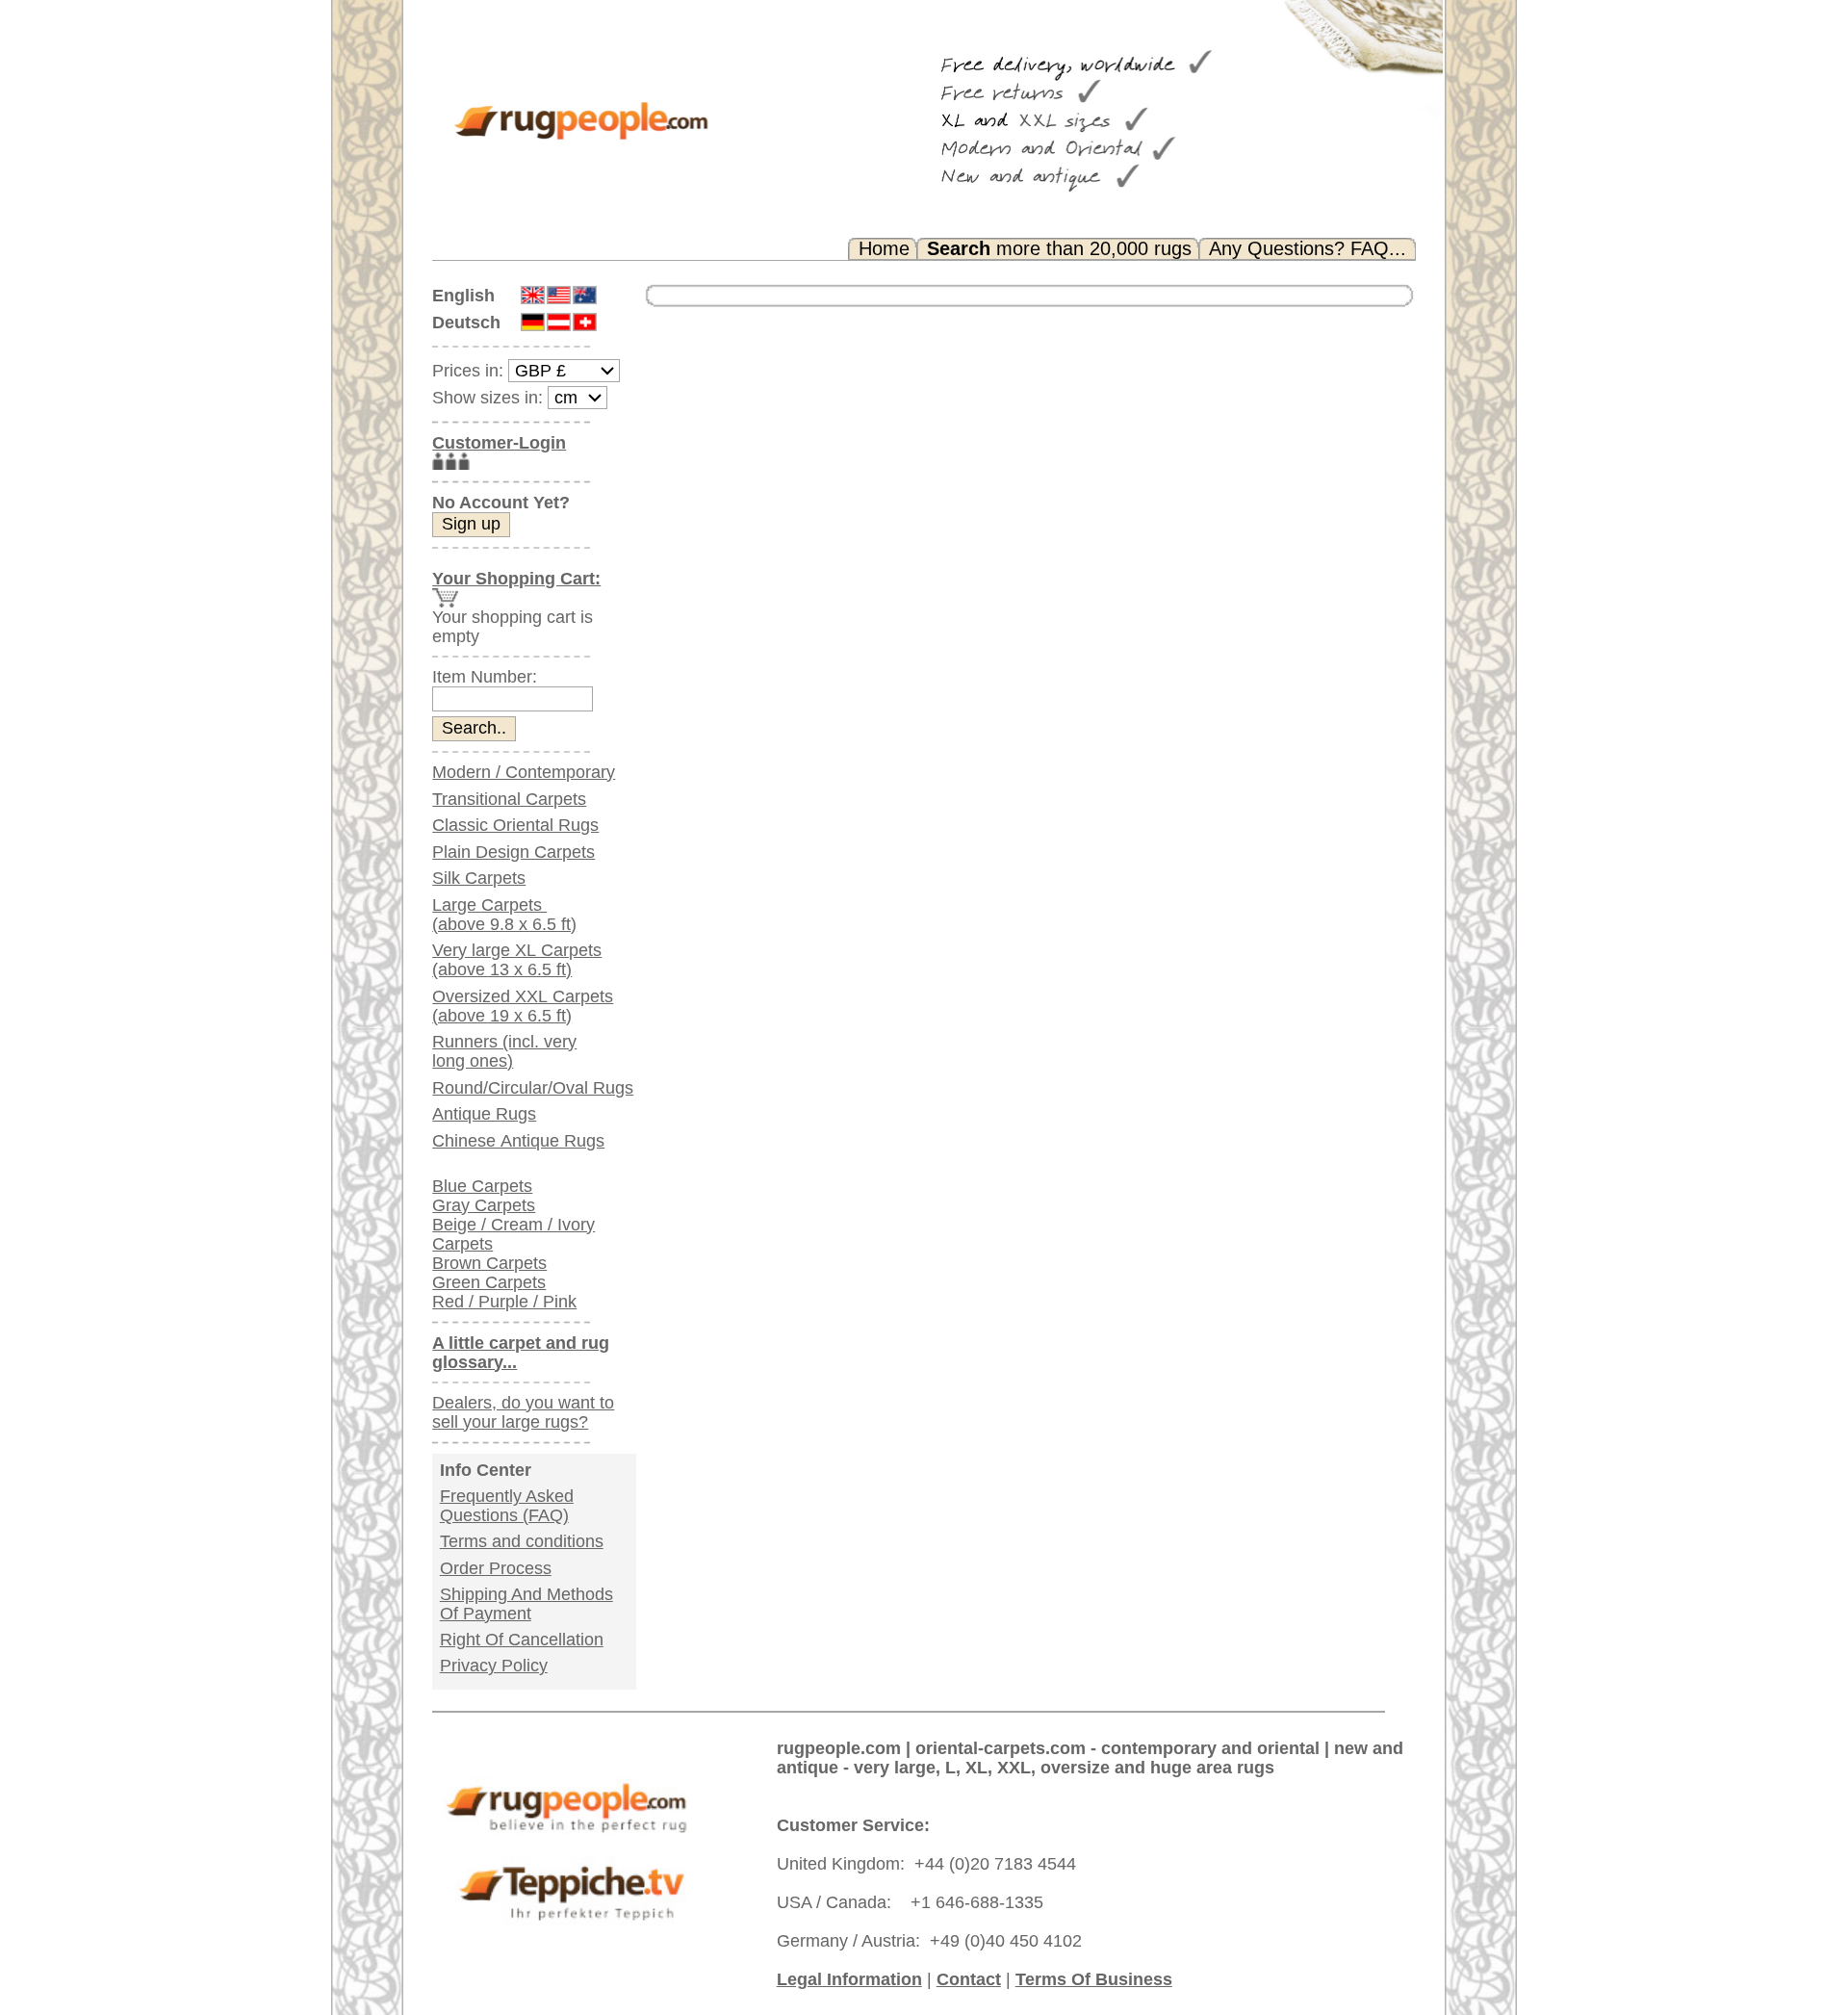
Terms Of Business (1094, 1979)
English (463, 296)
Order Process (496, 1568)
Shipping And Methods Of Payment (526, 1604)
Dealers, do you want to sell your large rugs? (523, 1412)
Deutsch (466, 323)
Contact (969, 1979)
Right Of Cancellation (522, 1640)
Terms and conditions (522, 1541)
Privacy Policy (494, 1666)
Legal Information (849, 1979)
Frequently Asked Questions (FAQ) (507, 1506)
